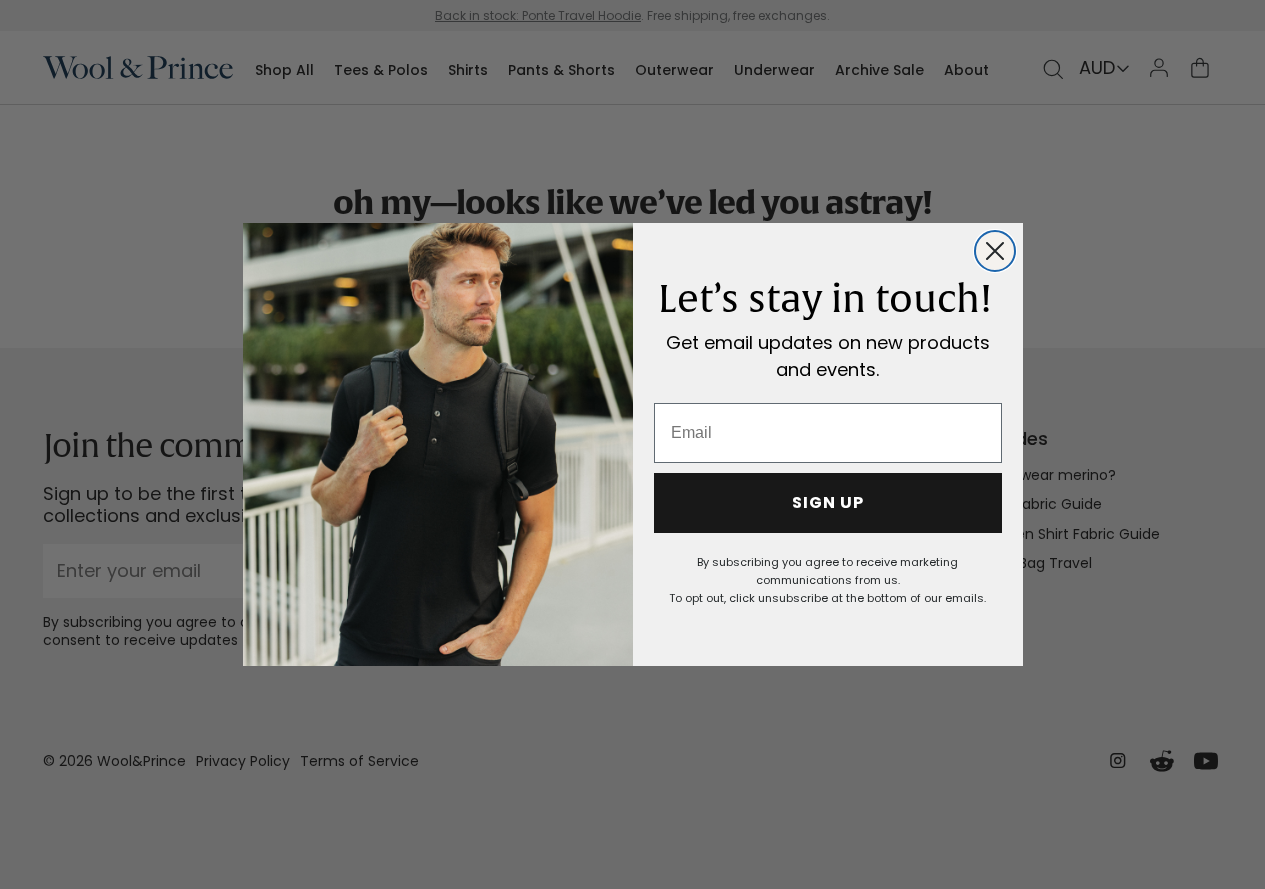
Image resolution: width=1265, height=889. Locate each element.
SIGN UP (828, 502)
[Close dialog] (995, 251)
